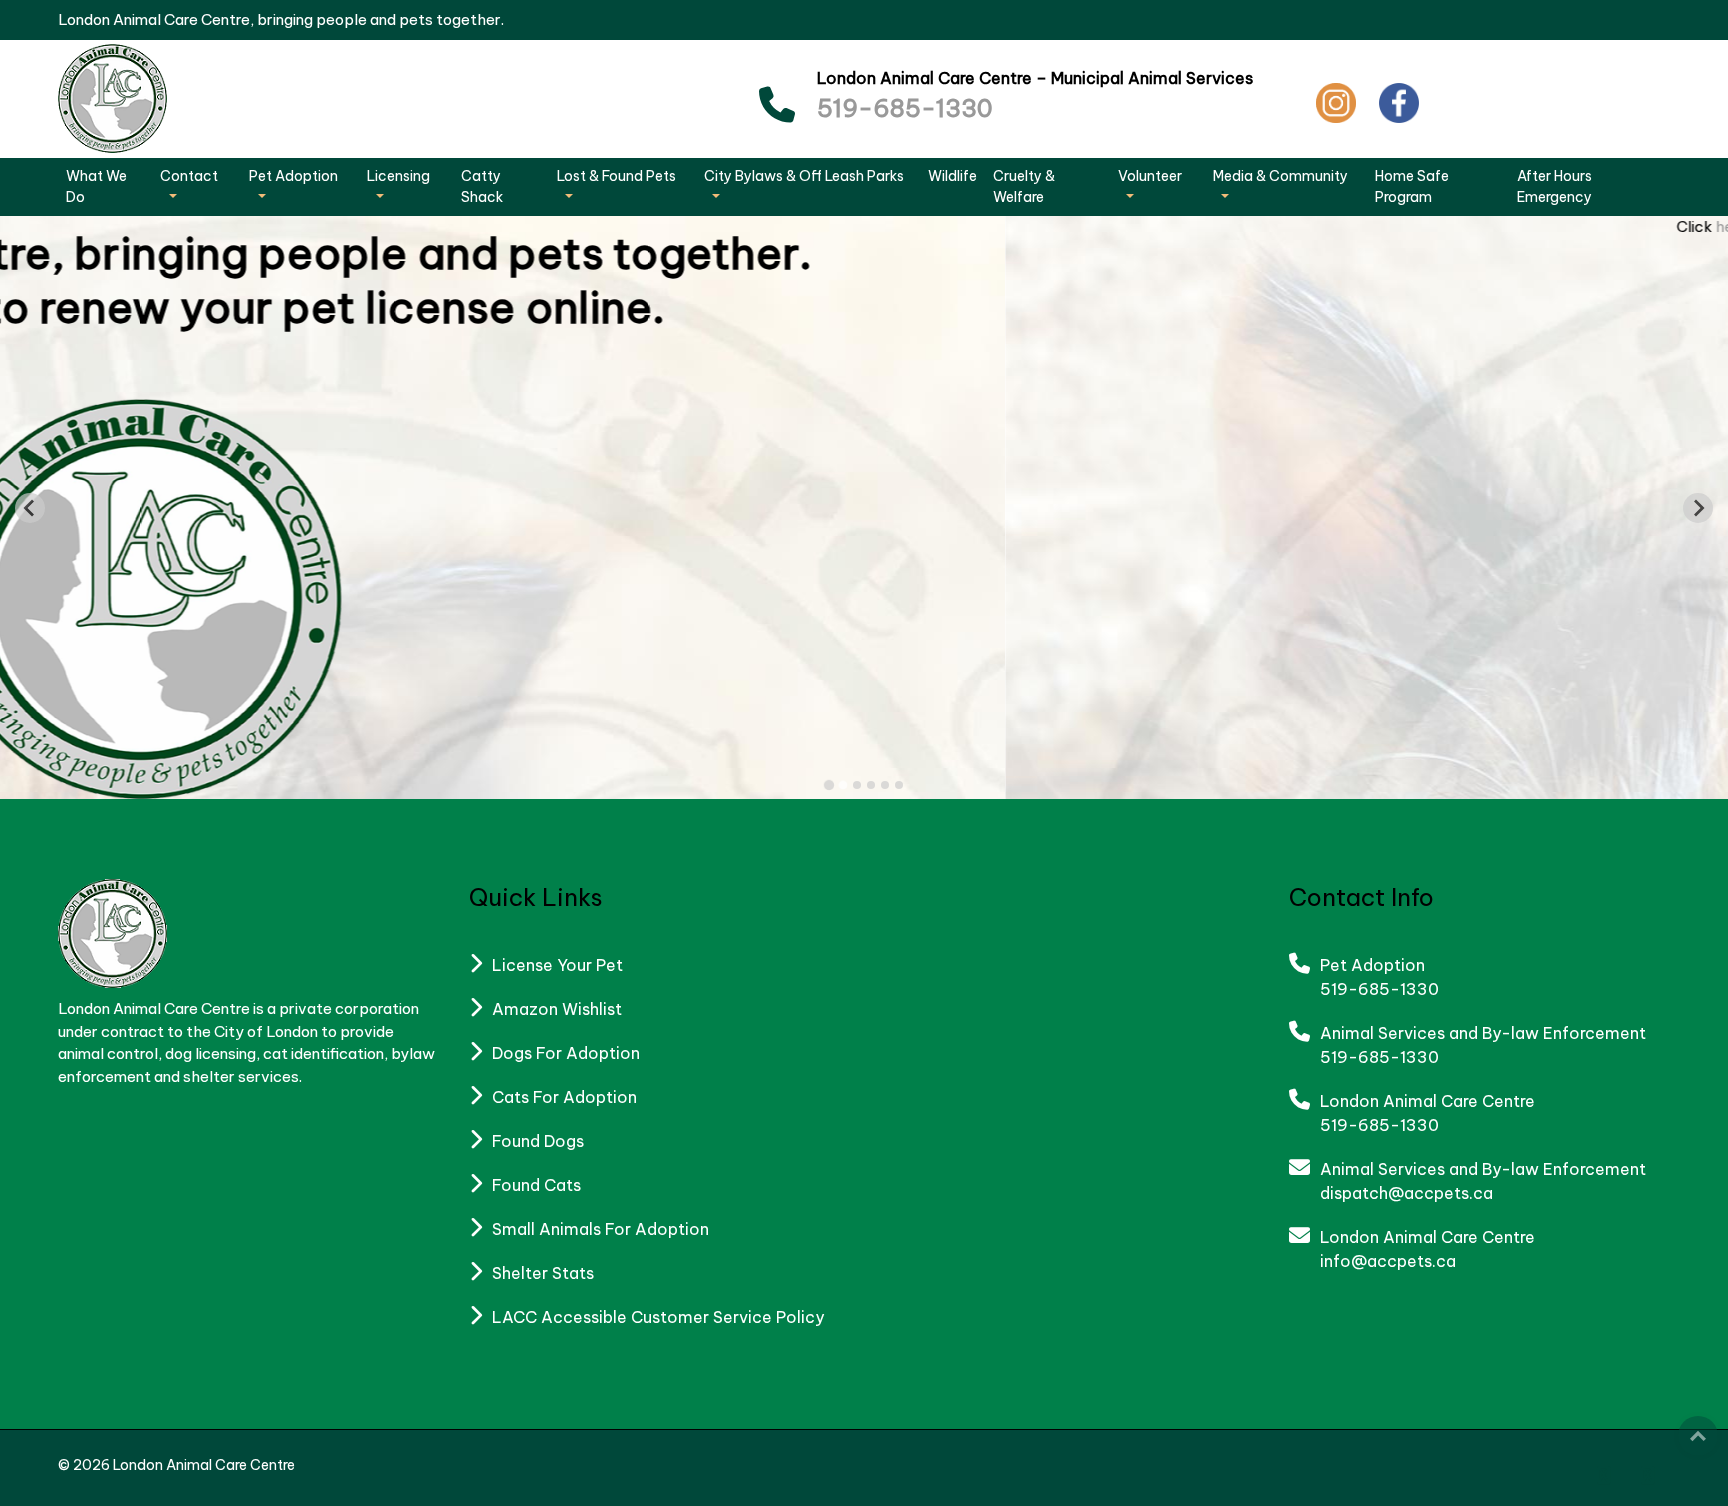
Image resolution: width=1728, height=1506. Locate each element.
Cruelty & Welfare (1024, 186)
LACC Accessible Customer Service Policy (658, 1317)
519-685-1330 (905, 108)
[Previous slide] (30, 508)
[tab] (829, 785)
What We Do (96, 186)
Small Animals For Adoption (600, 1229)
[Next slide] (1698, 508)
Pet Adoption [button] (293, 176)
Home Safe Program (1412, 186)
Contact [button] (189, 176)
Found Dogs (538, 1141)
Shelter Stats (543, 1273)
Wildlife (952, 176)
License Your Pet (557, 965)
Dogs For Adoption (566, 1053)
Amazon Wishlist (557, 1009)
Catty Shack (482, 186)
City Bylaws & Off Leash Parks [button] (804, 176)
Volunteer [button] (1150, 176)
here (727, 226)
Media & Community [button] (1280, 176)
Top (1698, 1436)
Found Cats (536, 1185)
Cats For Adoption (564, 1097)
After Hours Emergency (1554, 186)
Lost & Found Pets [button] (616, 176)
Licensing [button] (398, 176)
